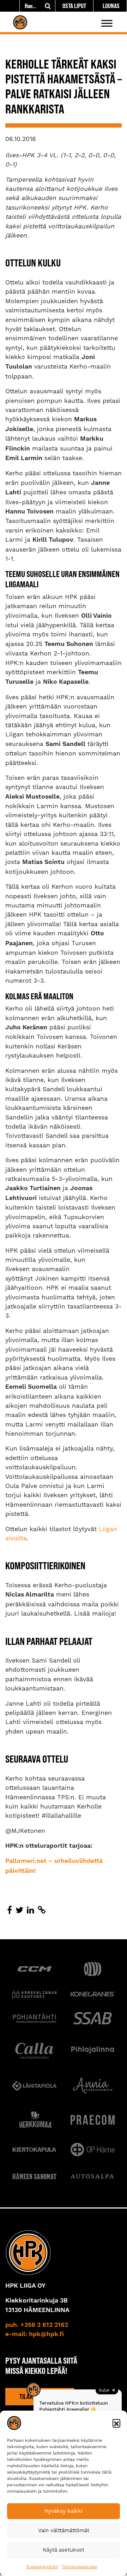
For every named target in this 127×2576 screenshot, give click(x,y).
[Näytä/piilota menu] (107, 23)
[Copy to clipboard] (42, 1910)
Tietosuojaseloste (80, 2567)
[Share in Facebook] (10, 1910)
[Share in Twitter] (19, 1910)
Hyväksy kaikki (64, 2511)
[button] (116, 2423)
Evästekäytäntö (42, 2567)
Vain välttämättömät (64, 2530)
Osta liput (74, 6)
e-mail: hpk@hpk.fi (35, 2334)
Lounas (111, 6)
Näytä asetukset (64, 2550)
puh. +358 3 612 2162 (37, 2325)
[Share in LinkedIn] (31, 1910)
